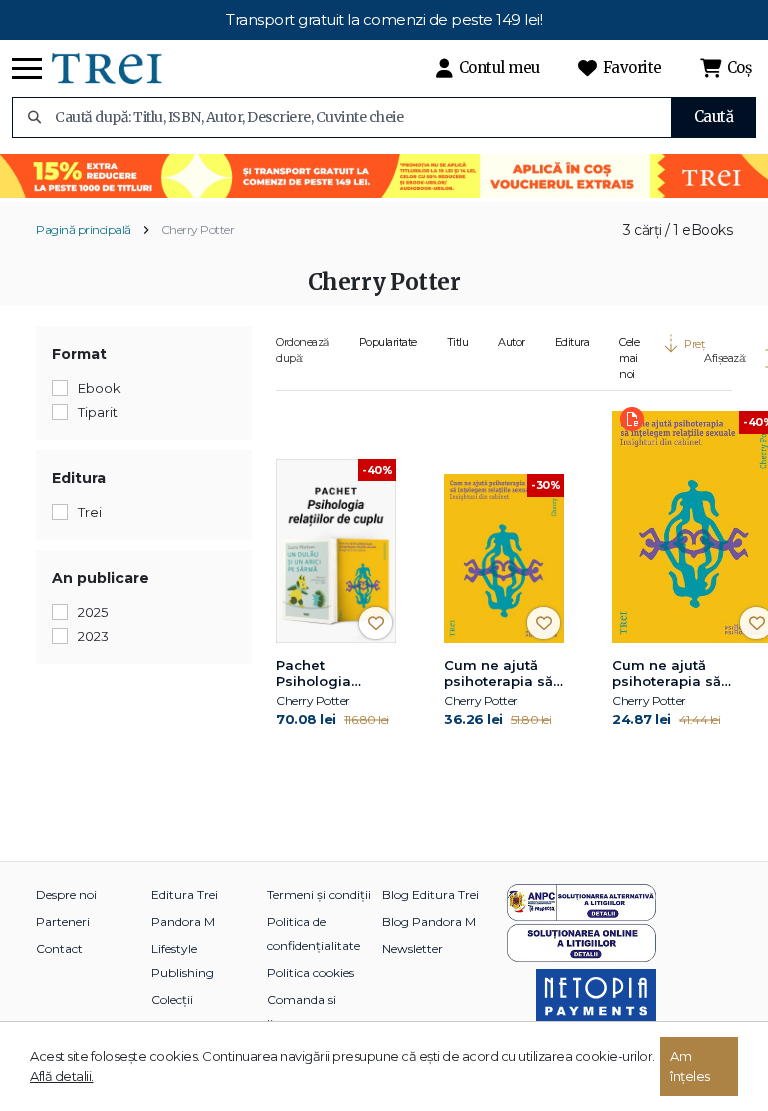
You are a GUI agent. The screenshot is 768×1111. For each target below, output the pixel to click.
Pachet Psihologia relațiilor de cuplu (318, 674)
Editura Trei (184, 894)
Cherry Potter (198, 229)
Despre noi (66, 894)
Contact (59, 948)
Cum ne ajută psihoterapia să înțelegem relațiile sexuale (501, 674)
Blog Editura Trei (430, 894)
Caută (714, 116)
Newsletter (412, 948)
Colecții (172, 999)
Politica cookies (310, 972)
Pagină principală (83, 229)
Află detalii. (62, 1076)
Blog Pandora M (429, 921)
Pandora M (183, 921)
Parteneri (63, 921)
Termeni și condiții (319, 894)
